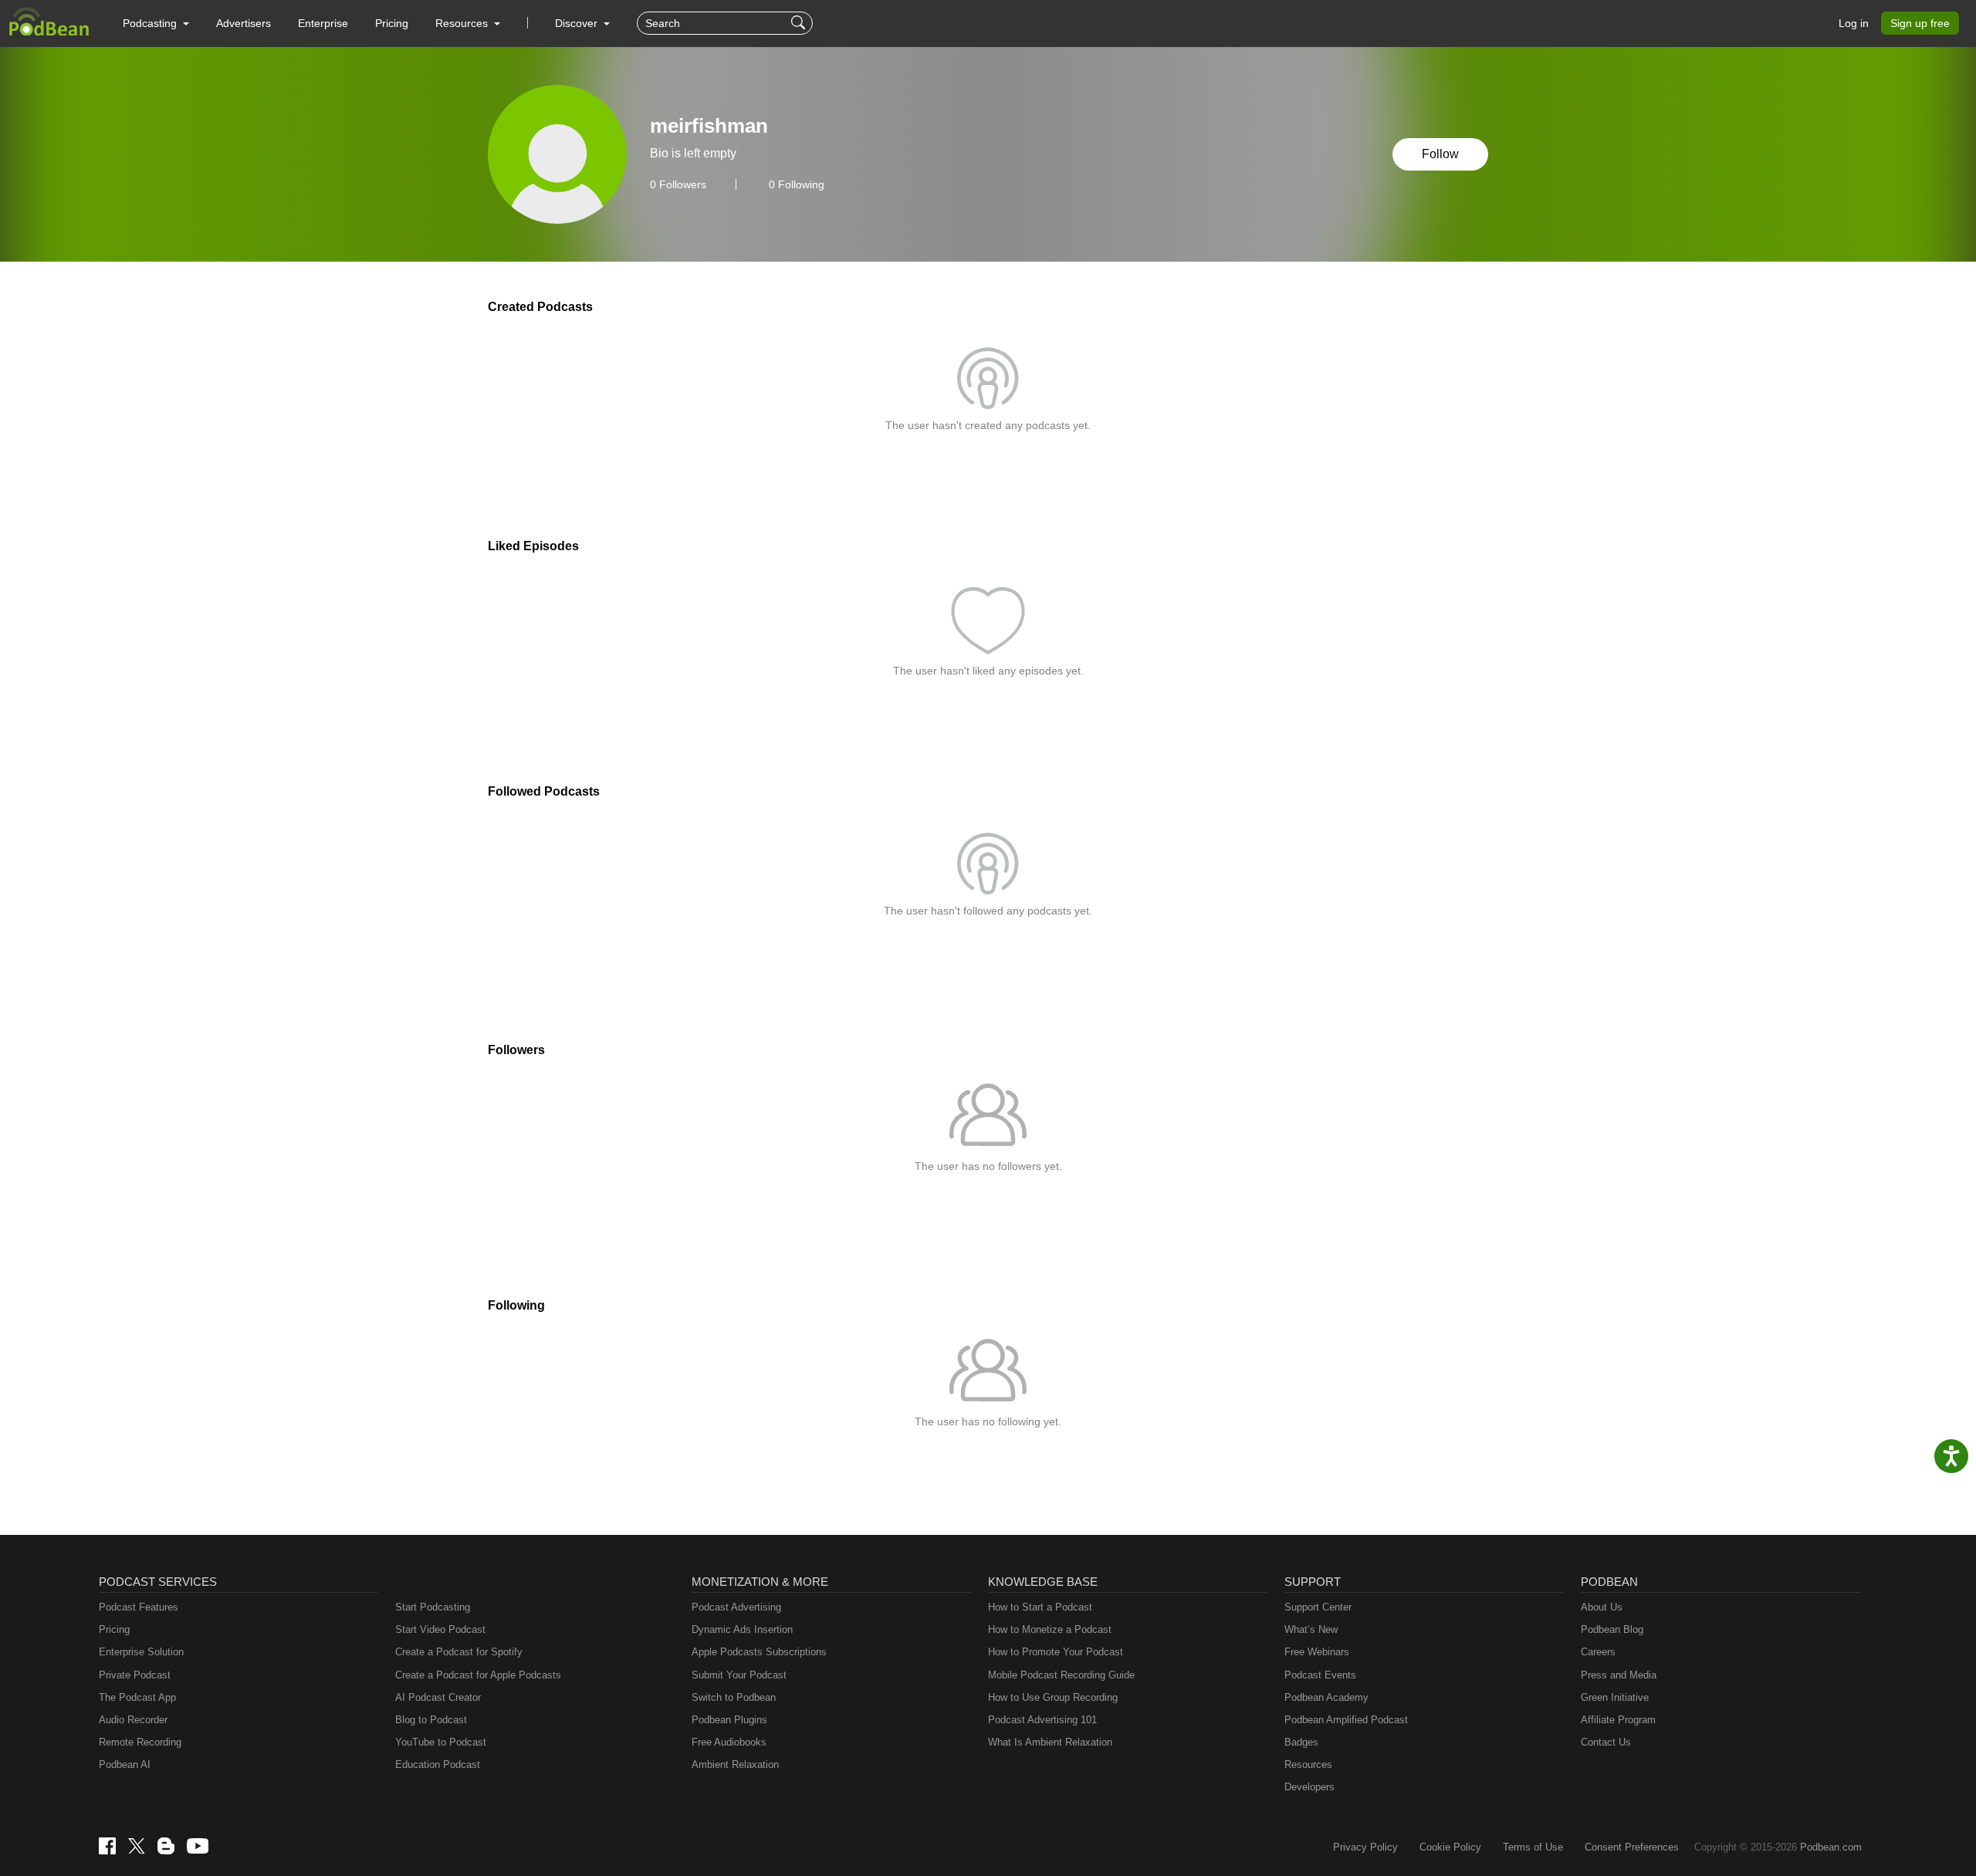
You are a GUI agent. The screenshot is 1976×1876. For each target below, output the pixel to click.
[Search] (800, 23)
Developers (1309, 1787)
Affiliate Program (1618, 1720)
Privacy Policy (1365, 1847)
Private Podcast (135, 1675)
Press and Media (1619, 1675)
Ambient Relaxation (735, 1764)
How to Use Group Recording (1053, 1697)
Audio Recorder (133, 1720)
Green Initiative (1615, 1697)
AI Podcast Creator (438, 1697)
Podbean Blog (1612, 1629)
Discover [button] (578, 23)
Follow (1440, 154)
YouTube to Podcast (441, 1742)
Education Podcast (438, 1764)
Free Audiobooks (729, 1742)
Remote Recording (140, 1742)
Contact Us (1606, 1742)
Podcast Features (139, 1607)
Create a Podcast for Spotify (459, 1652)
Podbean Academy (1326, 1697)
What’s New (1311, 1629)
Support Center (1318, 1607)
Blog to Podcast (431, 1720)
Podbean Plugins (729, 1720)
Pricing (392, 23)
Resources (1308, 1764)
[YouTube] (198, 1846)
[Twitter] (137, 1846)
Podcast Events (1320, 1675)
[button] (156, 23)
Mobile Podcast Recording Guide (1061, 1675)
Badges (1301, 1742)
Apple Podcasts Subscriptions (759, 1652)
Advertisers (244, 23)
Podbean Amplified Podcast (1346, 1720)
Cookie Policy (1450, 1847)
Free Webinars (1317, 1652)
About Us (1602, 1607)
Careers (1598, 1652)
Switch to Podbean (734, 1697)
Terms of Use (1533, 1847)
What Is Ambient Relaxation (1050, 1742)
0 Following (797, 184)
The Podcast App (137, 1697)
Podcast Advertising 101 (1042, 1720)
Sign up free (1920, 23)
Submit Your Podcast (739, 1675)
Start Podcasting (433, 1607)
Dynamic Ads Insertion (742, 1629)
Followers (678, 184)
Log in (1854, 23)
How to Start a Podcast (1040, 1607)
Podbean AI (125, 1764)
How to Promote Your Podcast (1056, 1652)
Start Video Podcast (440, 1629)
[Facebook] (107, 1846)
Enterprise (323, 23)
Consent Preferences (1632, 1847)
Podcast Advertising (736, 1607)
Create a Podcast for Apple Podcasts (478, 1675)
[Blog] (166, 1846)
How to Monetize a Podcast (1050, 1629)
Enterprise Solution (141, 1652)
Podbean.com (1831, 1847)
